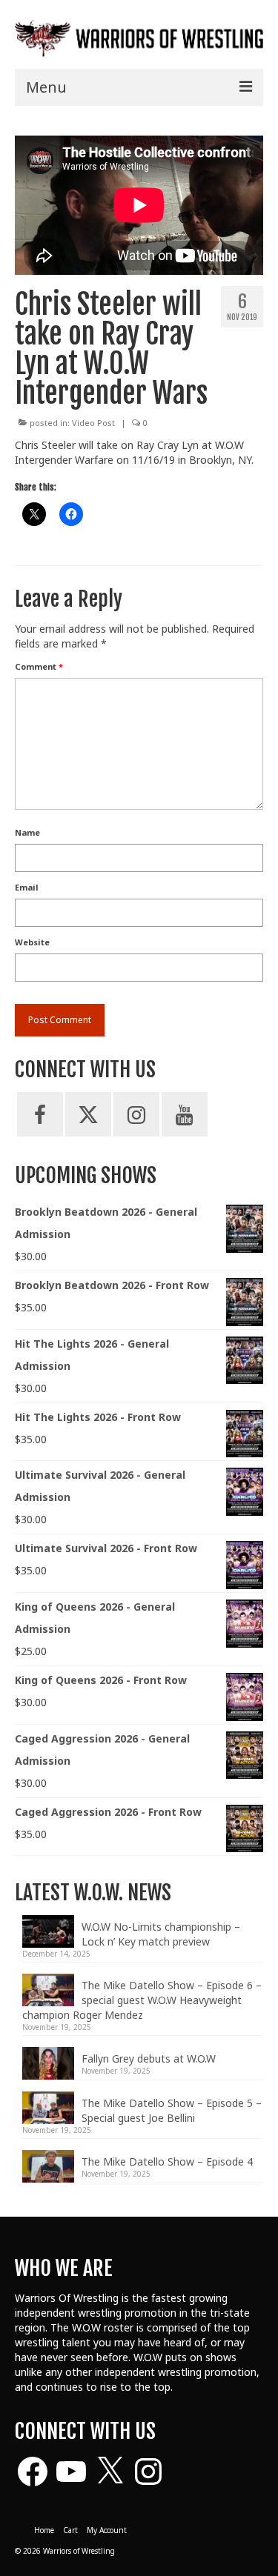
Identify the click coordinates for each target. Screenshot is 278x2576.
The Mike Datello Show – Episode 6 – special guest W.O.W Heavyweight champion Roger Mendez (142, 2000)
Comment (39, 666)
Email (27, 887)
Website (32, 942)
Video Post (93, 423)
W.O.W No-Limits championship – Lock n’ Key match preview (161, 1934)
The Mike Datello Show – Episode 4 (167, 2161)
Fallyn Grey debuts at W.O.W (149, 2059)
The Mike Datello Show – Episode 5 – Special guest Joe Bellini (172, 2110)
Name (27, 832)
